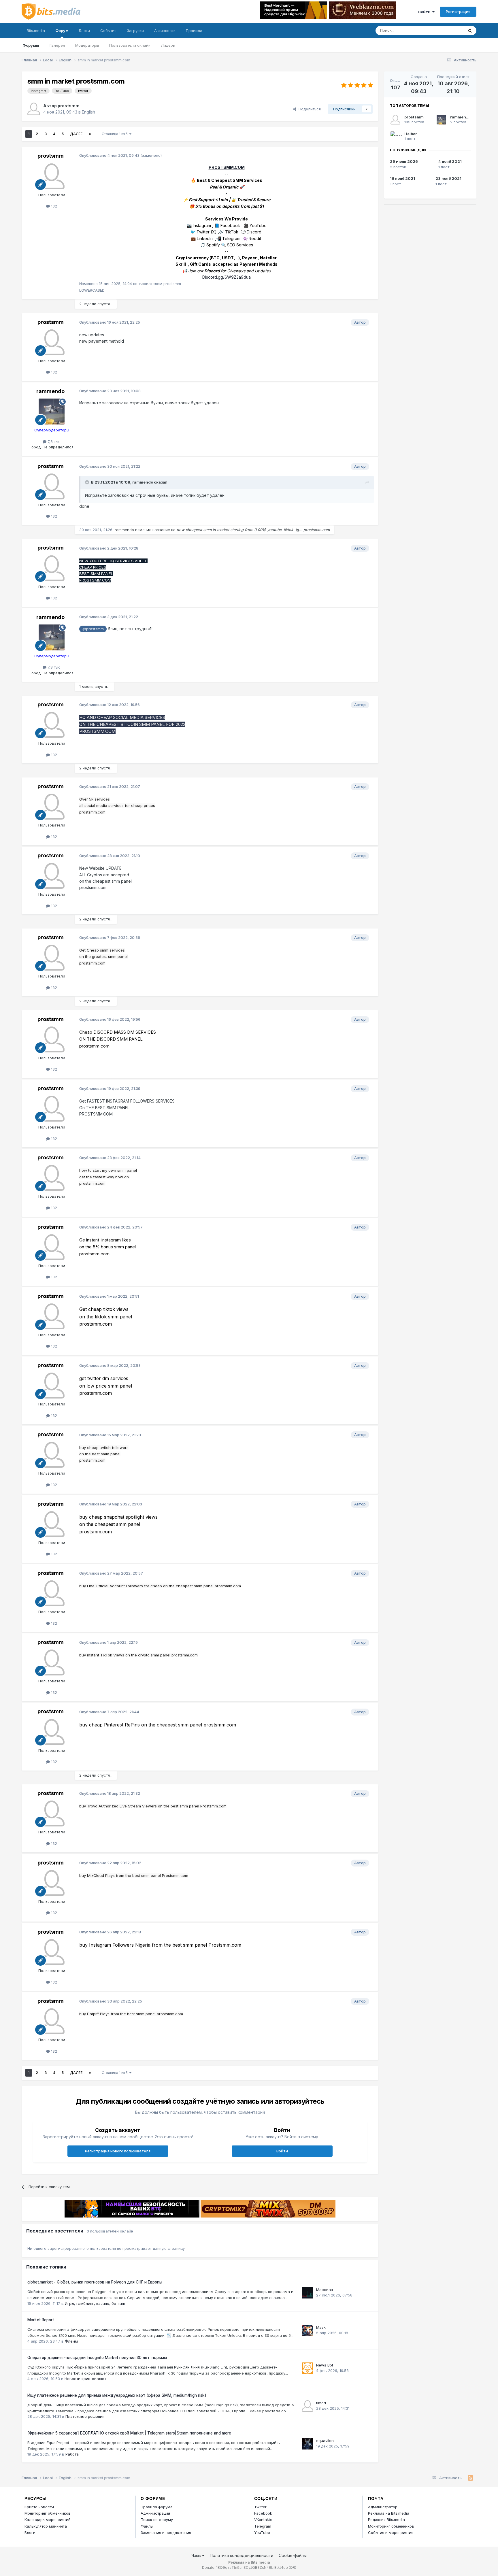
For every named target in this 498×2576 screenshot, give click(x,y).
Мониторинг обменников (48, 2513)
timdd (321, 2403)
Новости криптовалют (85, 2379)
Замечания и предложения (166, 2532)
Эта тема (448, 30)
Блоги (84, 31)
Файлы (147, 2526)
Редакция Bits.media (386, 2520)
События (108, 31)
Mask (321, 2327)
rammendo (50, 391)
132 (53, 206)
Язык (197, 2555)
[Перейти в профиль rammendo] (52, 412)
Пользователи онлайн (130, 45)
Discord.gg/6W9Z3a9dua (227, 277)
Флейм (71, 2341)
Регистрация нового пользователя (118, 2151)
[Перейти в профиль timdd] (308, 2406)
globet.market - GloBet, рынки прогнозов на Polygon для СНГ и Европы (95, 2282)
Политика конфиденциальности (242, 2555)
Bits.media (36, 31)
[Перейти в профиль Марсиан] (308, 2293)
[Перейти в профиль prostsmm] (34, 109)
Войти (425, 12)
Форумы (31, 45)
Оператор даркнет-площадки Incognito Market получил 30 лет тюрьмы (97, 2358)
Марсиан (325, 2290)
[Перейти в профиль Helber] (395, 136)
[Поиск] (470, 31)
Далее (76, 134)
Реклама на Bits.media (389, 2513)
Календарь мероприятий (48, 2520)
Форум (62, 31)
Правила (194, 31)
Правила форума (157, 2507)
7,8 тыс (53, 441)
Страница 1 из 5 (116, 134)
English (88, 112)
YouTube (262, 2532)
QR (293, 2567)
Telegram (263, 2526)
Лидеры (168, 45)
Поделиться (309, 109)
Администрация (155, 2513)
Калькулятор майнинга (46, 2526)
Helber (411, 134)
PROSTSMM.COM (227, 167)
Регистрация (458, 12)
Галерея (57, 45)
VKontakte (263, 2520)
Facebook (263, 2513)
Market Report (41, 2320)
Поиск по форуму (157, 2520)
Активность (165, 31)
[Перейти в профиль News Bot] (308, 2368)
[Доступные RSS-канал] (470, 2478)
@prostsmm (93, 629)
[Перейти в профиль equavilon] (308, 2444)
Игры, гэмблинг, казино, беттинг (95, 2303)
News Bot (325, 2365)
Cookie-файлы (293, 2555)
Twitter (260, 2507)
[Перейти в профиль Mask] (308, 2330)
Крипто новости (39, 2507)
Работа (72, 2454)
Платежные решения (85, 2416)
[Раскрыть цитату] (88, 482)
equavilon (325, 2441)
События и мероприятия (391, 2532)
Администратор (383, 2507)
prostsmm (69, 106)
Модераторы (87, 45)
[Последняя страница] (90, 134)
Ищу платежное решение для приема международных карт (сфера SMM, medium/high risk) (117, 2395)
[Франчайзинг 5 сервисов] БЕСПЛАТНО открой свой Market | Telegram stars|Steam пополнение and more (129, 2433)
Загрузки (135, 31)
